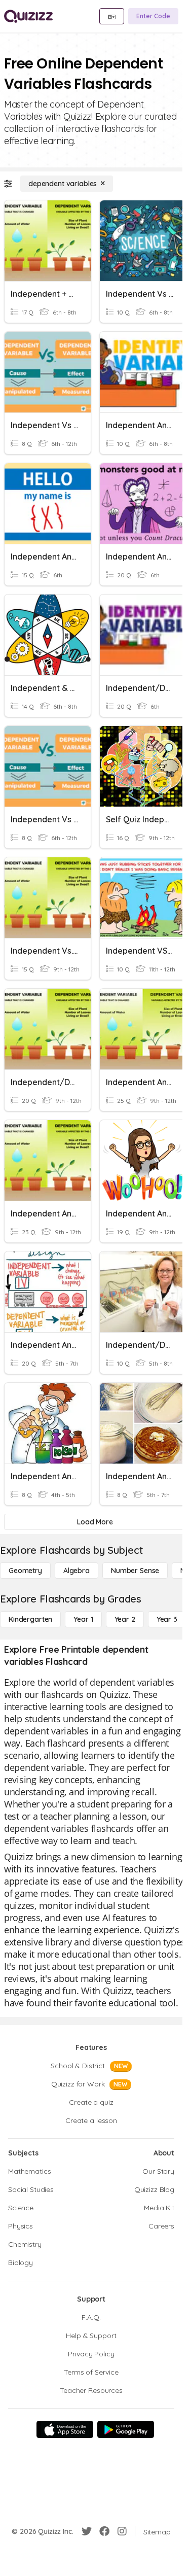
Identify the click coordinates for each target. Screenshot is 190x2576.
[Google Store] (126, 2429)
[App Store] (65, 2429)
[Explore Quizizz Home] (28, 16)
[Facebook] (104, 2531)
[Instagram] (122, 2531)
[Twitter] (87, 2531)
